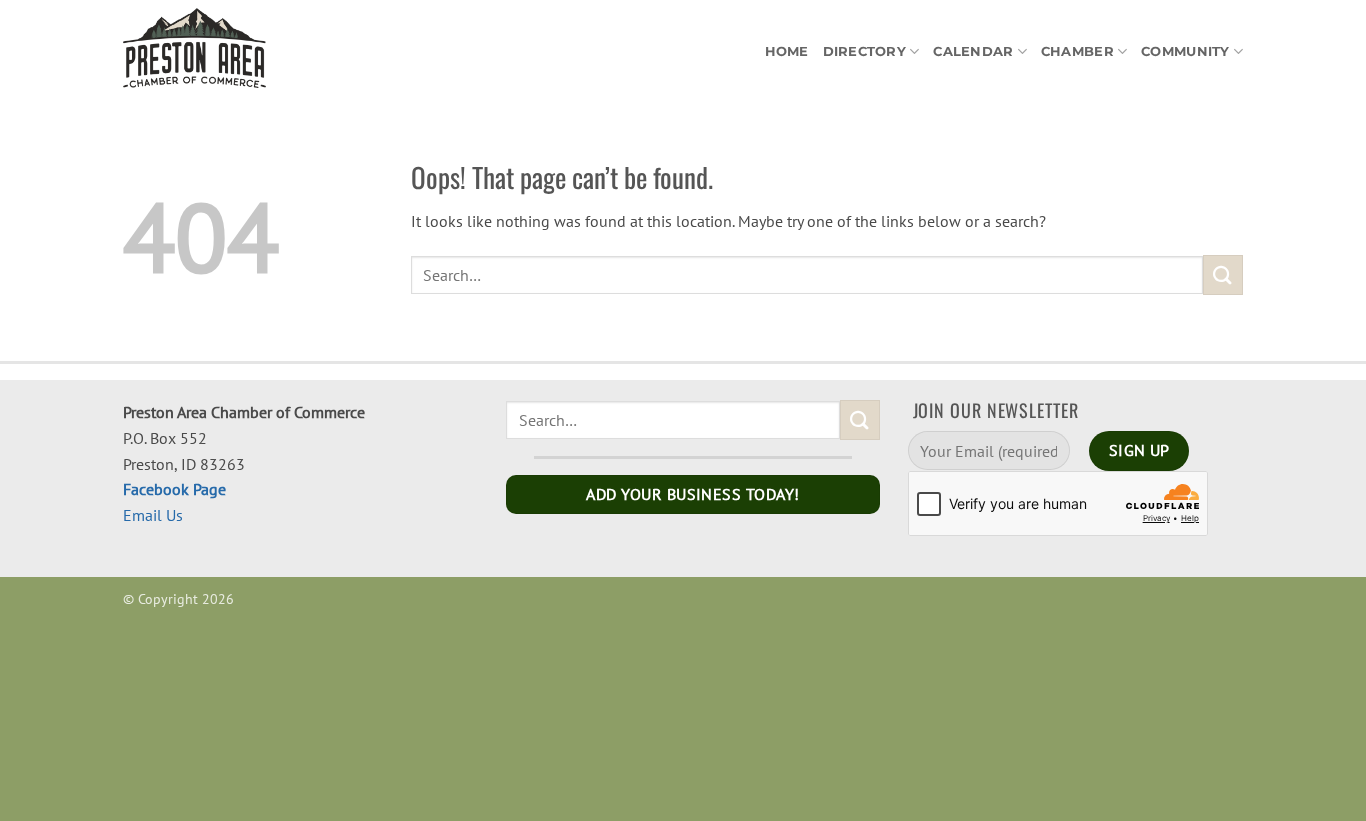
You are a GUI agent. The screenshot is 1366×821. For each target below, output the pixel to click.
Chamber (1077, 51)
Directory (864, 51)
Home (787, 51)
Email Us (153, 515)
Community (1185, 51)
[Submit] (1223, 274)
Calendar (973, 51)
